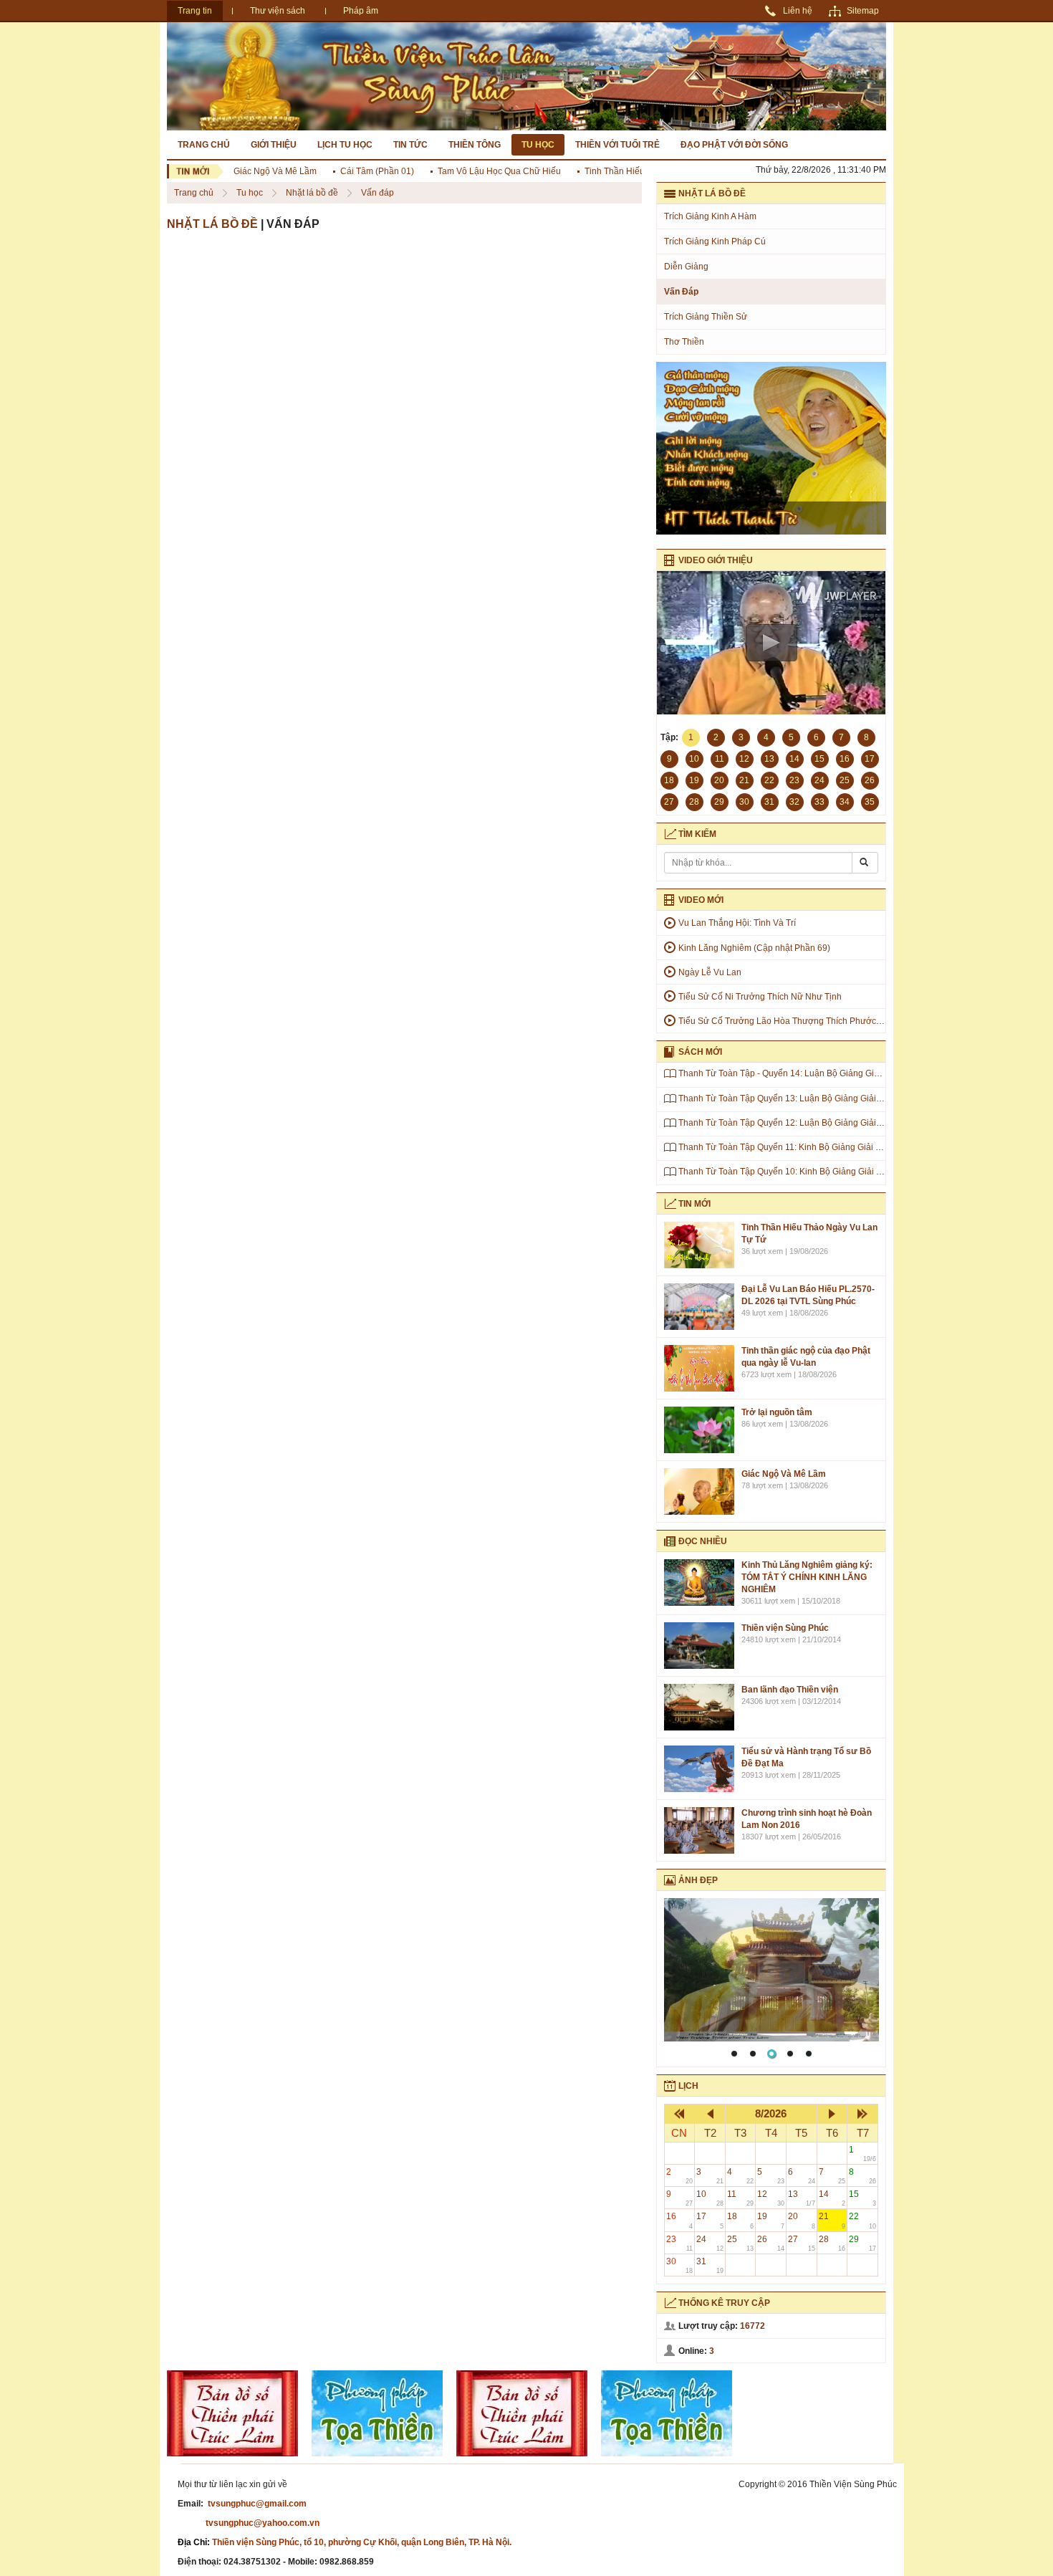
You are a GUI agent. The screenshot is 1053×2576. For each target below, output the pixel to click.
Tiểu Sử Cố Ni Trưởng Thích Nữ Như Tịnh (760, 997)
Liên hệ (798, 11)
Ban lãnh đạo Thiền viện (790, 1690)
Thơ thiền (684, 342)
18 (741, 2220)
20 (802, 2220)
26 (771, 2243)
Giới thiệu (274, 145)
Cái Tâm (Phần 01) (349, 171)
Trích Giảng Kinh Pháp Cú (715, 241)
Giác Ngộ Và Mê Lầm (247, 171)
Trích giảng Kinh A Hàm (710, 216)
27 (802, 2243)
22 (862, 2220)
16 (680, 2220)
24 (710, 2243)
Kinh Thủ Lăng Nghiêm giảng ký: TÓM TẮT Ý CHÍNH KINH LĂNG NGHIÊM (807, 1577)
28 (832, 2243)
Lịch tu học (345, 145)
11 (741, 2198)
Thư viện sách (278, 11)
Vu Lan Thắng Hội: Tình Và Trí (737, 923)
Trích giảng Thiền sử (706, 317)
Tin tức (410, 145)
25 (741, 2243)
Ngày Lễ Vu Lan (710, 972)
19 (771, 2220)
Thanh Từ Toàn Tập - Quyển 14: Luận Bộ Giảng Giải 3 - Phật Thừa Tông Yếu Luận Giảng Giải (860, 1073)
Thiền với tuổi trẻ (617, 145)
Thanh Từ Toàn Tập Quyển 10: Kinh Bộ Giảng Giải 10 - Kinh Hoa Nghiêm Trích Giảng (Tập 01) (862, 1172)
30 (680, 2265)
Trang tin (195, 11)
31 (710, 2265)
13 (802, 2198)
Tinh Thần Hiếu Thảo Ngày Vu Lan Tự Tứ (637, 171)
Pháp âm (361, 11)
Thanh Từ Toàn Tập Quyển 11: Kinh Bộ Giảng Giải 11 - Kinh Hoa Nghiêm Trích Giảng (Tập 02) (861, 1147)
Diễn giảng (686, 267)
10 (710, 2198)
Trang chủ (204, 145)
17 (710, 2220)
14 (832, 2198)
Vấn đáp (378, 193)
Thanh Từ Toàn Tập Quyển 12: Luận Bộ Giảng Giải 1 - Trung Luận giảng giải (827, 1123)
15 (862, 2198)
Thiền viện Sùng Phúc (785, 1628)
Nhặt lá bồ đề (313, 193)
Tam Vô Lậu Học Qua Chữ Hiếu (471, 171)
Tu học (538, 145)
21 (832, 2220)
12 (771, 2198)
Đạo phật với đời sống (734, 145)
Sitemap (863, 11)
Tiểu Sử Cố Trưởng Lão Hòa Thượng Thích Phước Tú (783, 1021)
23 (680, 2243)
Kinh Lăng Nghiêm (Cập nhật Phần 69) (754, 948)
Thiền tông (475, 145)
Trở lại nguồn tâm (777, 1412)
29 (862, 2243)
